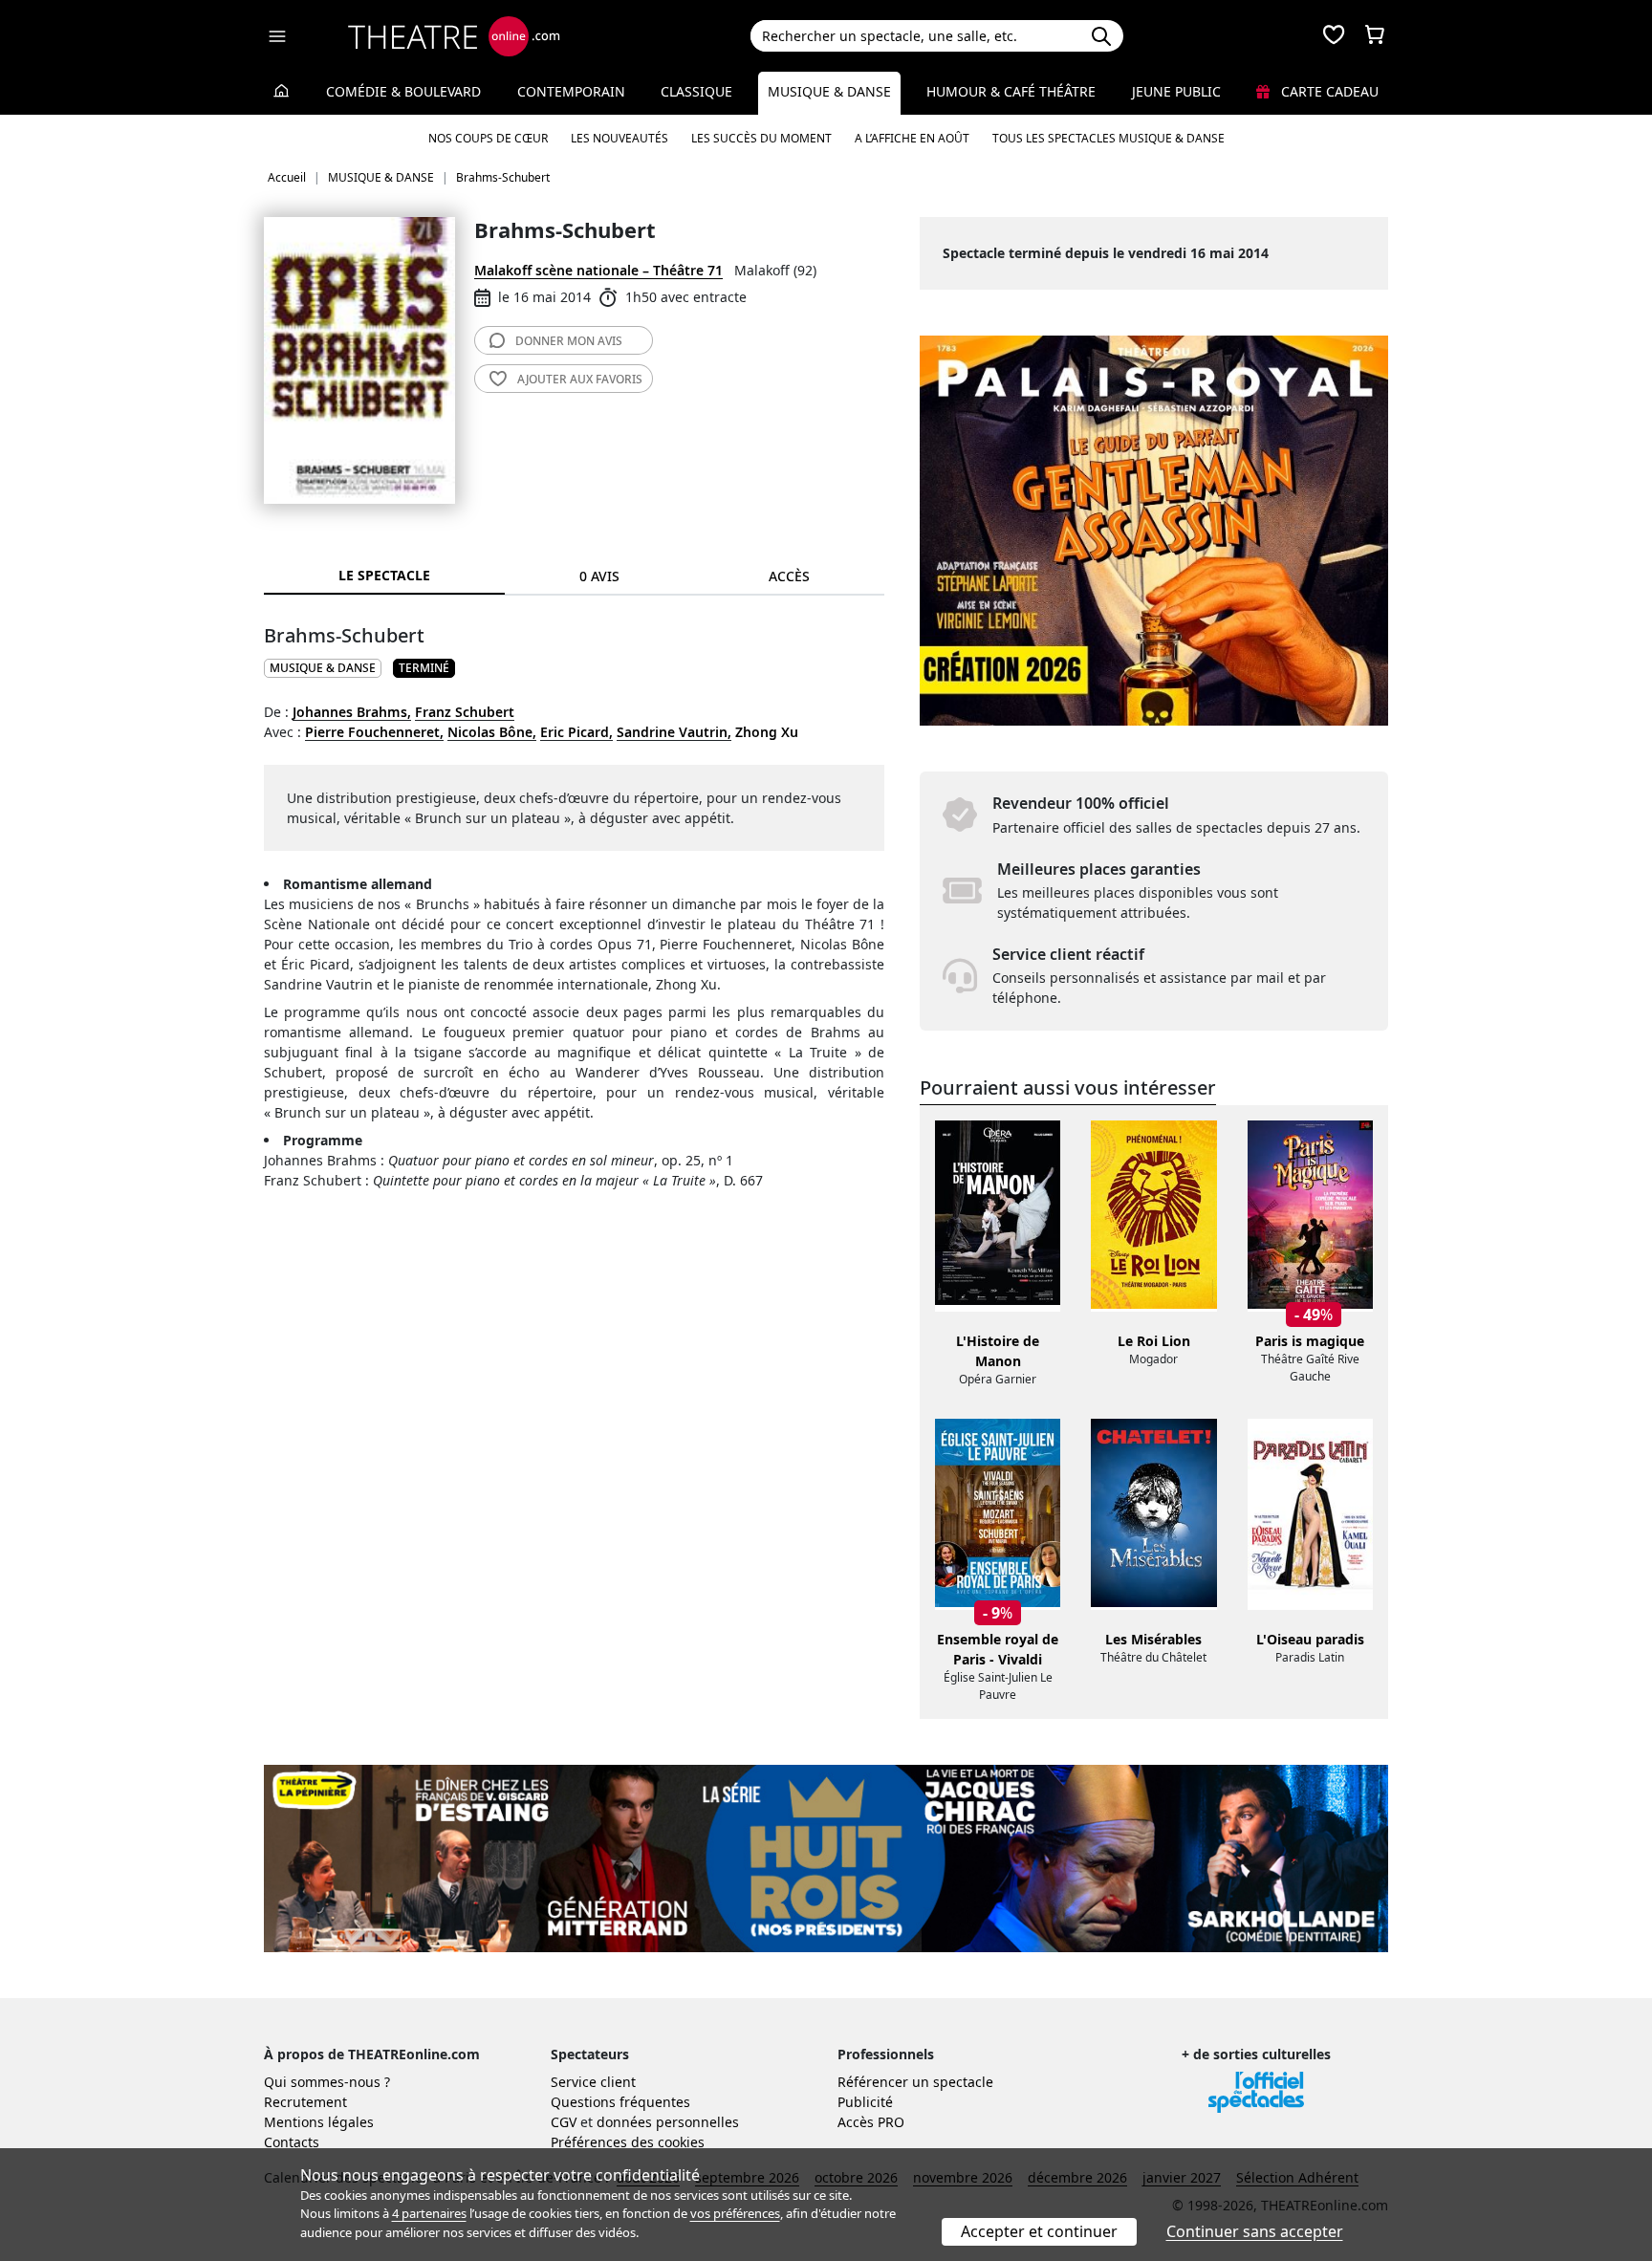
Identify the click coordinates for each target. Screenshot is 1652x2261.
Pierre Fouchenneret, (374, 732)
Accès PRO (871, 2122)
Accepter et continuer (1039, 2231)
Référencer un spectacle (915, 2082)
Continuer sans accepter (1255, 2231)
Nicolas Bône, (492, 732)
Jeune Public (1176, 91)
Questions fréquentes (620, 2102)
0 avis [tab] (599, 576)
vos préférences (735, 2213)
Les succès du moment (761, 138)
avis (569, 341)
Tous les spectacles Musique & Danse (1109, 138)
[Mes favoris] (1334, 36)
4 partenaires (429, 2213)
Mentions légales (319, 2122)
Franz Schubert (465, 712)
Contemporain (571, 91)
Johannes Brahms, (352, 712)
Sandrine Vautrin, (674, 732)
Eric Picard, (576, 732)
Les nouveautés (619, 138)
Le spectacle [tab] (384, 575)
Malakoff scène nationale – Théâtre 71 (598, 270)
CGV (564, 2122)
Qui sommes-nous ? (327, 2082)
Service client (593, 2082)
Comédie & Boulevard (403, 91)
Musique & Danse (829, 91)
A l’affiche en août (912, 138)
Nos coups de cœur (488, 138)
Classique (696, 91)
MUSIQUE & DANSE (323, 668)
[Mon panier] (1375, 36)
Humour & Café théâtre (1011, 91)
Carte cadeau (1328, 91)
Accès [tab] (789, 576)
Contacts (292, 2142)
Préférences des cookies (628, 2142)
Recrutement (305, 2102)
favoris (580, 379)
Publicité (865, 2102)
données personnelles (668, 2122)
